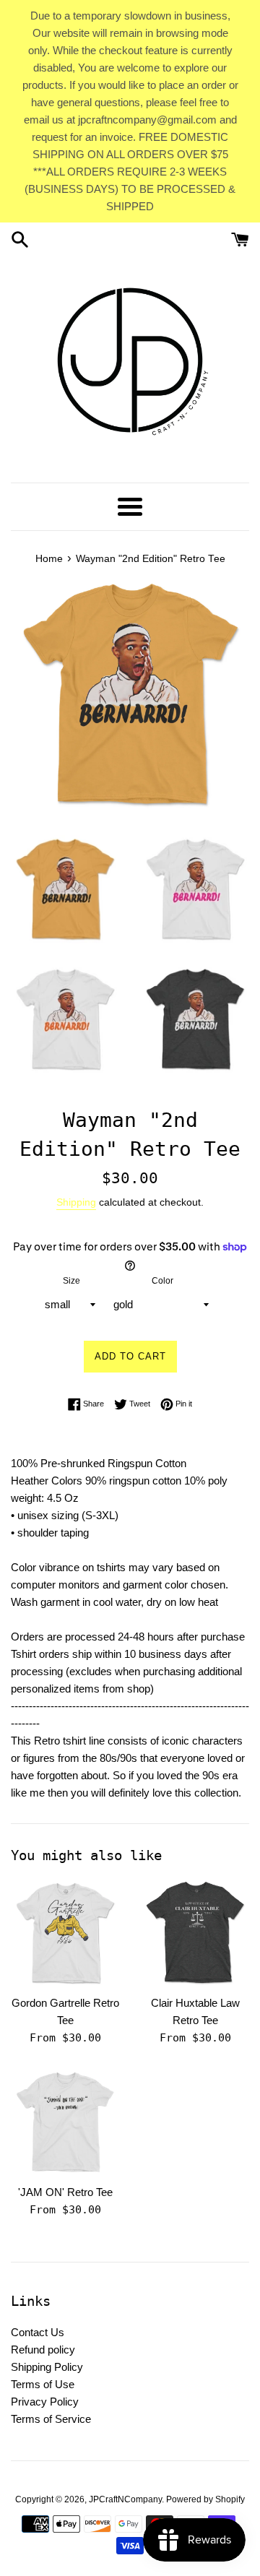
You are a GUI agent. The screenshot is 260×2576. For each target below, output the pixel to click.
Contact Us (38, 2332)
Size (71, 1281)
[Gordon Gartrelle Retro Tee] (65, 1933)
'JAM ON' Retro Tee (65, 2192)
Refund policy (43, 2350)
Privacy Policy (45, 2402)
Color (162, 1281)
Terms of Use (43, 2384)
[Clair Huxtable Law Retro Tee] (195, 1933)
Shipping (76, 1202)
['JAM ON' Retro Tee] (65, 2122)
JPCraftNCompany (125, 2499)
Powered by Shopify (205, 2499)
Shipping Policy (47, 2367)
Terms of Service (51, 2419)
